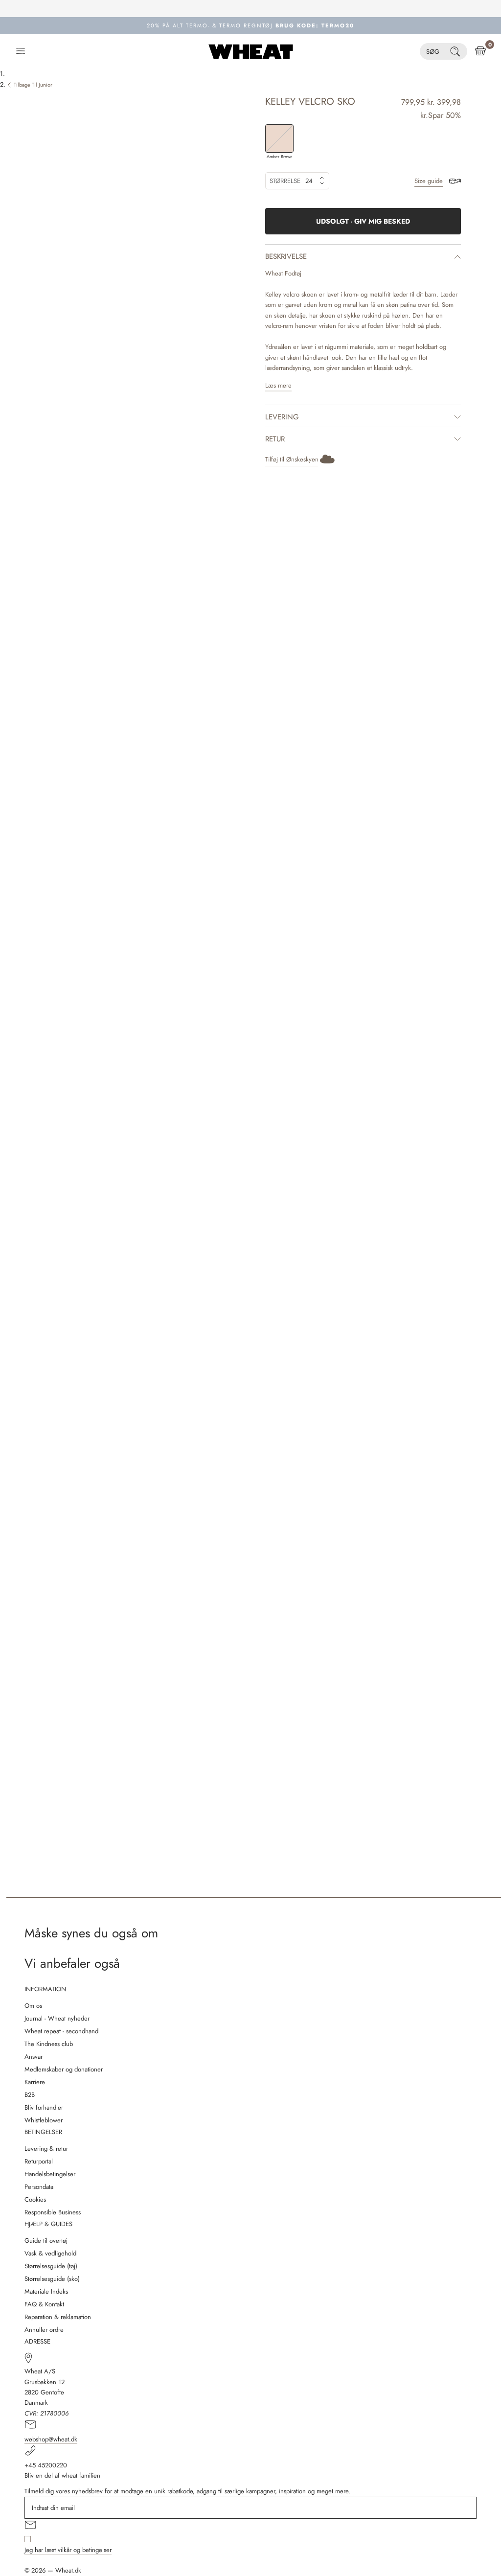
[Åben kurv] (480, 51)
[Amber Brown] (279, 138)
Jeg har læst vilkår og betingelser (68, 2550)
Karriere (35, 2082)
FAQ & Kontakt (44, 2304)
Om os (33, 2006)
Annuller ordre (44, 2330)
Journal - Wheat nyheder (57, 2018)
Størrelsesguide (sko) (52, 2279)
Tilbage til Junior (33, 85)
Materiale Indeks (46, 2291)
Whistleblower (44, 2120)
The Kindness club (49, 2044)
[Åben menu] (21, 51)
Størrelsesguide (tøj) (51, 2266)
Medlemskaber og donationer (64, 2069)
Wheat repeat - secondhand (61, 2031)
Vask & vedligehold (50, 2253)
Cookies (35, 2199)
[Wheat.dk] (251, 51)
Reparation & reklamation (58, 2317)
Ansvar (34, 2057)
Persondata (39, 2187)
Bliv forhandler (44, 2107)
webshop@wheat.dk (51, 2439)
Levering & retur (46, 2149)
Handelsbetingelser (50, 2174)
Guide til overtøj (46, 2241)
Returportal (39, 2161)
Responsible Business (53, 2212)
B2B (30, 2095)
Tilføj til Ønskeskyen (292, 459)
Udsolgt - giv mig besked (363, 221)
